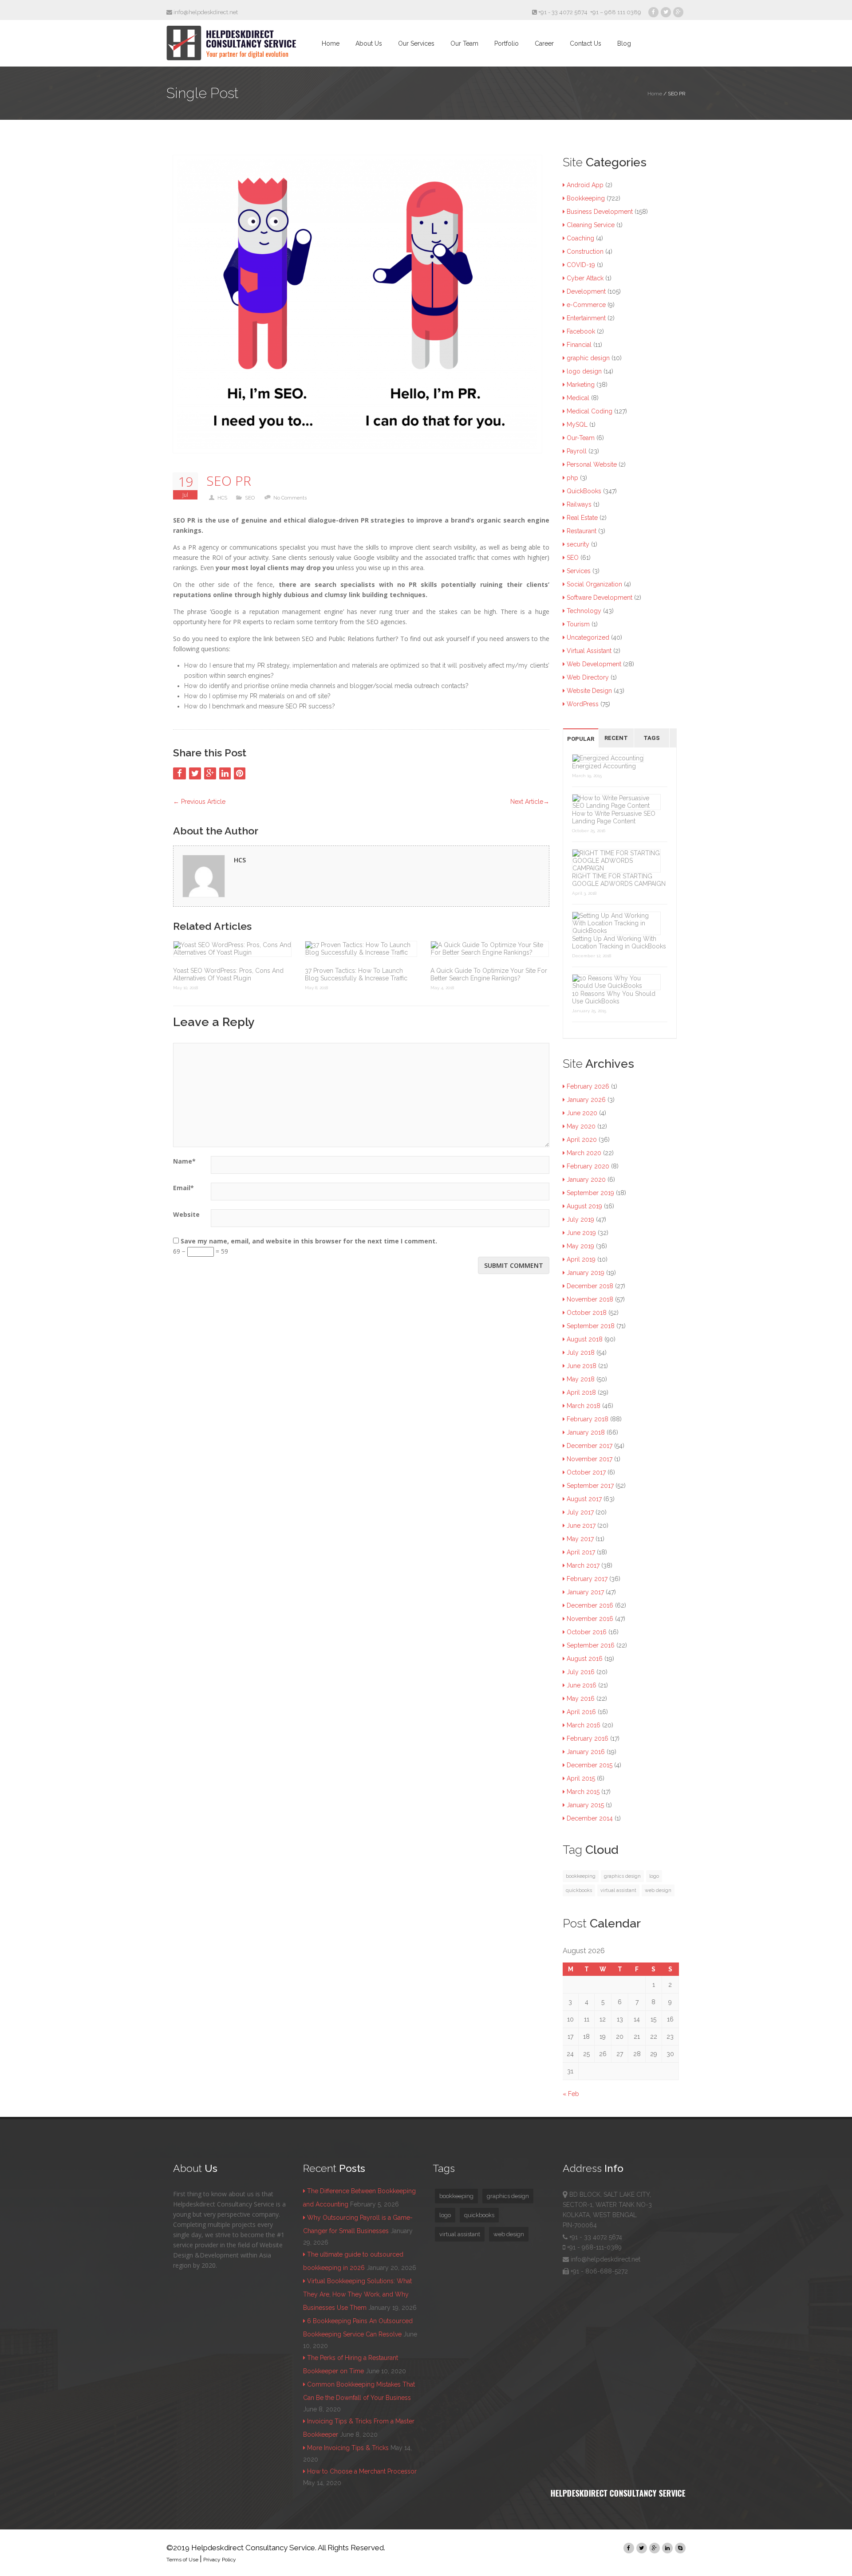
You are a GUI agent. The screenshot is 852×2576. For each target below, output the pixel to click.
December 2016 (590, 1605)
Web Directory (588, 677)
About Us (369, 43)
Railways (579, 504)
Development (586, 291)
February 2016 (588, 1738)
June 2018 (582, 1366)
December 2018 (590, 1286)
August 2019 (584, 1206)
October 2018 (587, 1313)
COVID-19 (581, 265)
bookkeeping (581, 1876)
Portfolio (507, 43)
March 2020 (584, 1153)
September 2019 (590, 1193)
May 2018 (581, 1379)
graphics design (622, 1876)
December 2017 (590, 1446)
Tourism (578, 624)
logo (654, 1876)
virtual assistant (618, 1890)
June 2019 (581, 1233)
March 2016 (584, 1725)
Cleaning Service (591, 225)
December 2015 (590, 1765)
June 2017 (581, 1526)
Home (331, 43)
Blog (624, 43)
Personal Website (592, 464)
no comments (290, 498)
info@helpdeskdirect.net (205, 12)
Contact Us (586, 43)
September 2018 (591, 1326)
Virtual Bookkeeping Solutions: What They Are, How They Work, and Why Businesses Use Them (357, 2294)
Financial (579, 345)
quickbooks (579, 1890)
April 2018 (581, 1392)
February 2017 (587, 1579)
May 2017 (580, 1539)
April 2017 (581, 1552)
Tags (652, 738)
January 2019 (586, 1273)
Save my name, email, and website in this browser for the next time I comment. (309, 1241)
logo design (584, 371)
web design (658, 1890)
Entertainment (586, 318)
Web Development (594, 664)
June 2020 (582, 1113)
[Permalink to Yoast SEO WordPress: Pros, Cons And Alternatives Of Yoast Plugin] (232, 949)
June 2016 (582, 1685)
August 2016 (585, 1659)
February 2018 (588, 1419)
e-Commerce (586, 305)
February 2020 (588, 1166)
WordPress (583, 704)
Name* (184, 1161)
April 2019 (581, 1259)
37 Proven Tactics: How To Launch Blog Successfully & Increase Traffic (356, 974)
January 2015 (585, 1805)
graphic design (588, 358)
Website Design (589, 691)
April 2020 (582, 1140)
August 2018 (585, 1339)
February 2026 (588, 1086)
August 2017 (584, 1499)
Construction (585, 252)
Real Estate (582, 518)
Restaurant (582, 531)
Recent (616, 738)
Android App (585, 185)
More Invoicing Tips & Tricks (348, 2448)
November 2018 (590, 1299)
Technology (584, 611)
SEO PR (229, 481)
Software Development (600, 598)
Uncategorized (588, 637)
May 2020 (581, 1126)
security (578, 544)
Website (186, 1214)
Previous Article (199, 802)
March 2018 (584, 1406)
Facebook (581, 331)
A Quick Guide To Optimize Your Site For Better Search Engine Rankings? (489, 974)
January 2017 (585, 1592)
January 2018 (586, 1432)
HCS (222, 498)
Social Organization (594, 584)
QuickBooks (584, 491)
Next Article (530, 802)
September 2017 (590, 1486)
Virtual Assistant (589, 651)
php (572, 478)
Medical (578, 398)
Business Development (600, 212)
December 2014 (590, 1818)
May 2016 (581, 1699)
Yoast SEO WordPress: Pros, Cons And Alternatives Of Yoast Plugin (228, 974)
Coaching (580, 238)
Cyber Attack (585, 278)
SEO (250, 498)
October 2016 (587, 1632)
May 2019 (580, 1246)
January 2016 (586, 1752)
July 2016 (581, 1672)
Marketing (581, 385)
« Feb (571, 2094)
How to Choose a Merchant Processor (362, 2471)
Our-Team (581, 438)
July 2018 (581, 1353)
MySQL (577, 425)
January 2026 (586, 1100)
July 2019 (580, 1219)
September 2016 (591, 1645)
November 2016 (590, 1619)
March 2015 (583, 1792)
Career (544, 43)
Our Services (416, 43)
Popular (581, 739)
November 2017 (590, 1459)
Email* (183, 1188)
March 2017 (583, 1565)
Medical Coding (590, 411)
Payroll (577, 451)
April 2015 (581, 1778)
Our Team (464, 43)
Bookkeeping (586, 198)
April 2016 (581, 1712)
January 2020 (586, 1180)
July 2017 (580, 1512)
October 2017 (586, 1472)
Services (579, 571)
